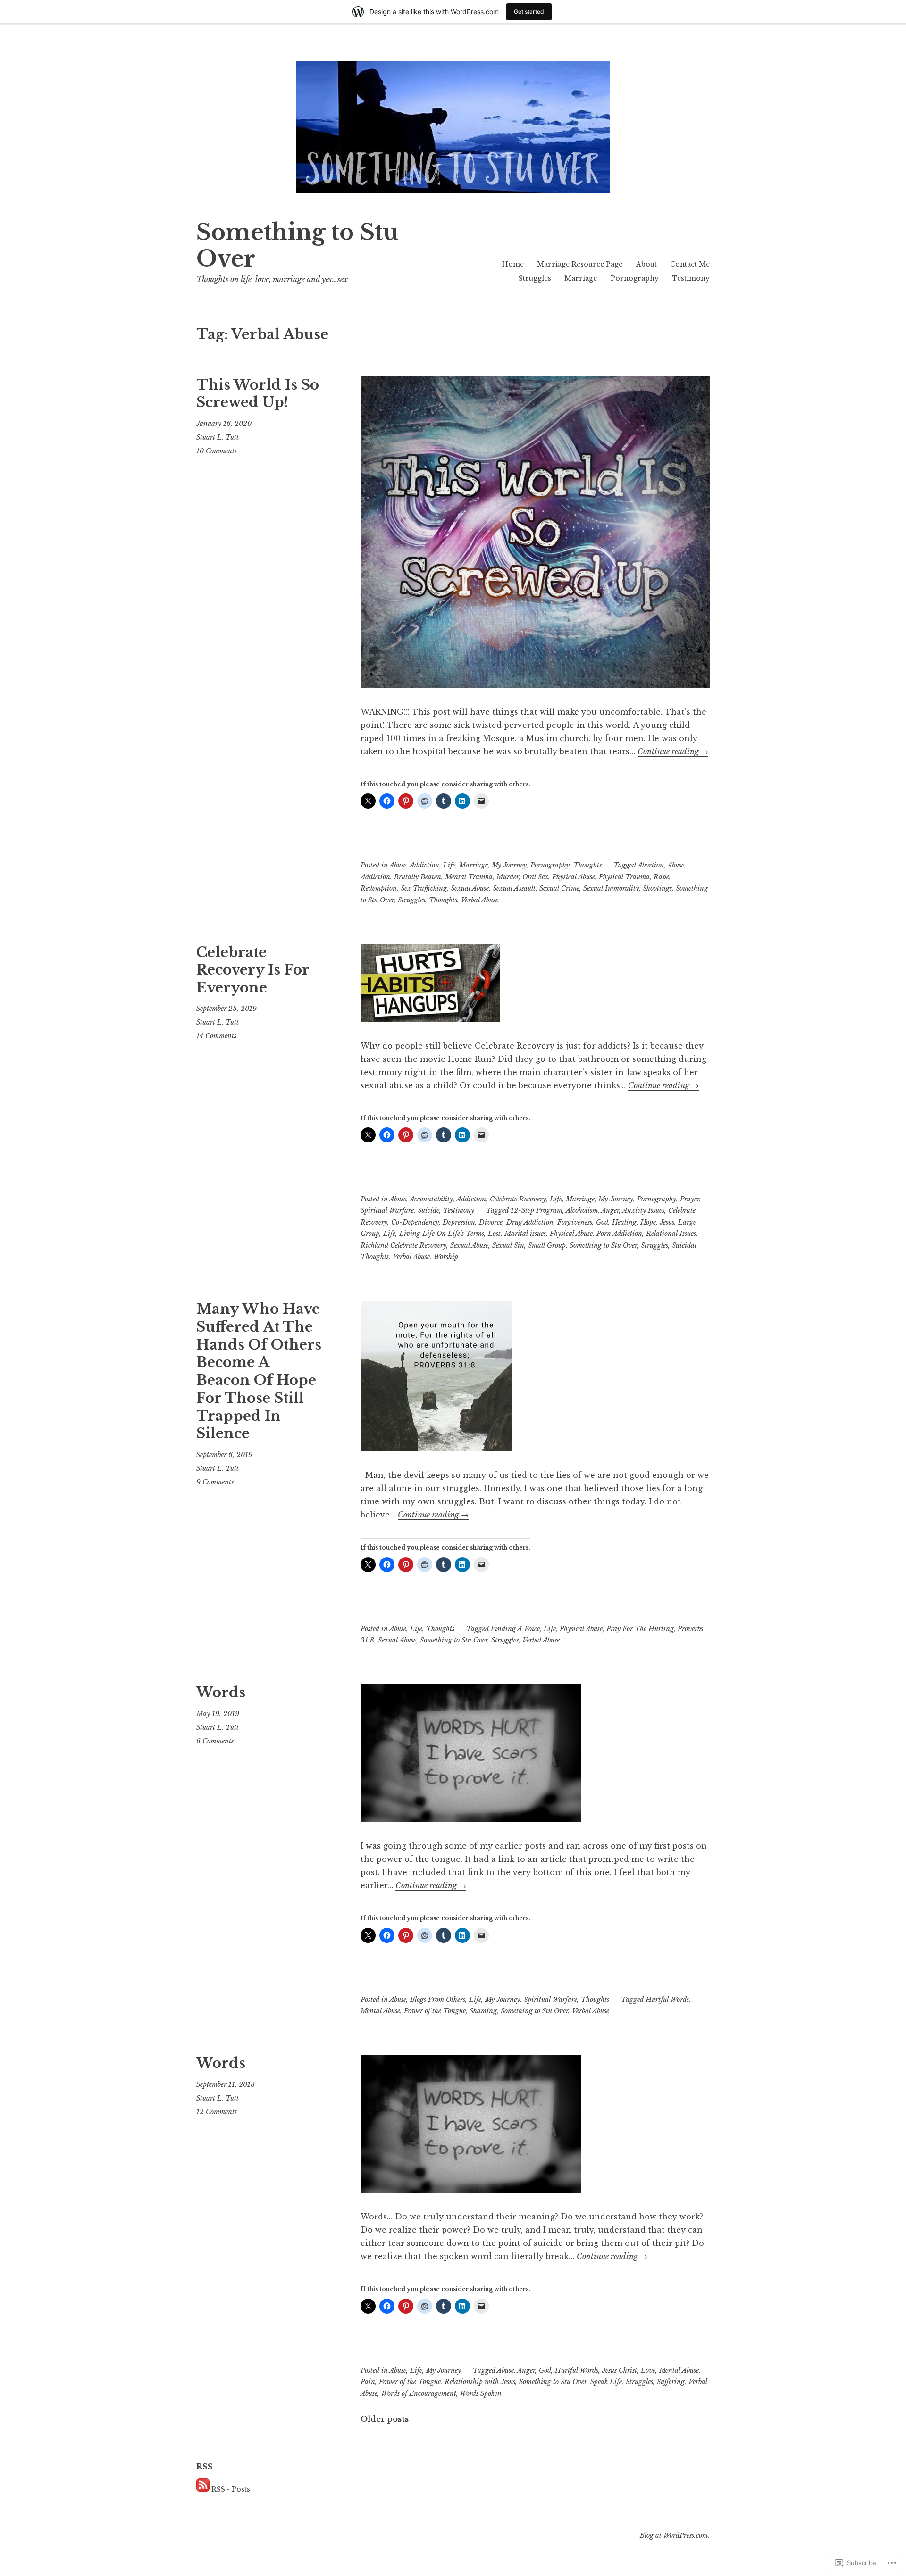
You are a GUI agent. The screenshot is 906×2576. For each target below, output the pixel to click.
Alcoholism (582, 1210)
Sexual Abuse (470, 888)
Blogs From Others (438, 2000)
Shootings (657, 888)
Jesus (667, 1222)
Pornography (635, 278)
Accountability (431, 1199)
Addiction (424, 865)
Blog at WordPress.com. (675, 2535)
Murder (508, 877)
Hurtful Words (667, 2000)
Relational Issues (671, 1234)
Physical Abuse (574, 877)
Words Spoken (481, 2393)
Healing (624, 1222)
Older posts (385, 2419)
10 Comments (217, 451)
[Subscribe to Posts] (203, 2489)
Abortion (651, 865)
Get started (529, 12)
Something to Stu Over (298, 246)
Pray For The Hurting (640, 1629)
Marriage (581, 278)
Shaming (483, 2011)
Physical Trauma (624, 877)
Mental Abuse (380, 2011)
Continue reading (673, 751)
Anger (610, 1210)
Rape (661, 877)
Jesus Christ (620, 2370)
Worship (446, 1257)
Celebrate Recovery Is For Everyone (253, 970)
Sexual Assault (514, 888)
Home (513, 264)
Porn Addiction (619, 1234)
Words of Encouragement (419, 2393)
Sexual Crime (559, 888)
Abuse (398, 865)
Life (449, 865)
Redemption (379, 888)
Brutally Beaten (418, 877)
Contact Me (690, 264)
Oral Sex (535, 877)
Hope (648, 1222)
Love (648, 2370)
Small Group (547, 1245)
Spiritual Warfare (387, 1210)
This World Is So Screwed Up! (258, 394)
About (646, 264)
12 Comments (217, 2112)
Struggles (535, 278)
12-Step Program (537, 1210)
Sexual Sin (508, 1245)
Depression (459, 1222)
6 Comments (215, 1741)
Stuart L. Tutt (218, 437)
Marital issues (525, 1234)
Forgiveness (575, 1222)
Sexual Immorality (611, 888)
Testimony (691, 278)
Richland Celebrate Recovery (403, 1245)
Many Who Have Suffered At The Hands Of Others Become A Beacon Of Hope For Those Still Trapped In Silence (259, 1371)
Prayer (690, 1199)
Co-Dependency (415, 1222)
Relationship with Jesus (480, 2382)
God (602, 1222)
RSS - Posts (231, 2489)
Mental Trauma (469, 877)
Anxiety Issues (643, 1210)
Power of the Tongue (435, 2011)
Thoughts (587, 865)
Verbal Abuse (480, 900)
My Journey (509, 865)
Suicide (428, 1210)
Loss (494, 1234)
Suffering (671, 2382)
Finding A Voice (515, 1629)
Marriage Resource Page (580, 264)
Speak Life (606, 2382)
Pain (368, 2382)
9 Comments (215, 1482)
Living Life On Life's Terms (442, 1234)
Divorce (491, 1222)
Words (221, 1692)
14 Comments (216, 1036)
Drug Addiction (530, 1222)
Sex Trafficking (424, 888)
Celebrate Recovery (518, 1199)
